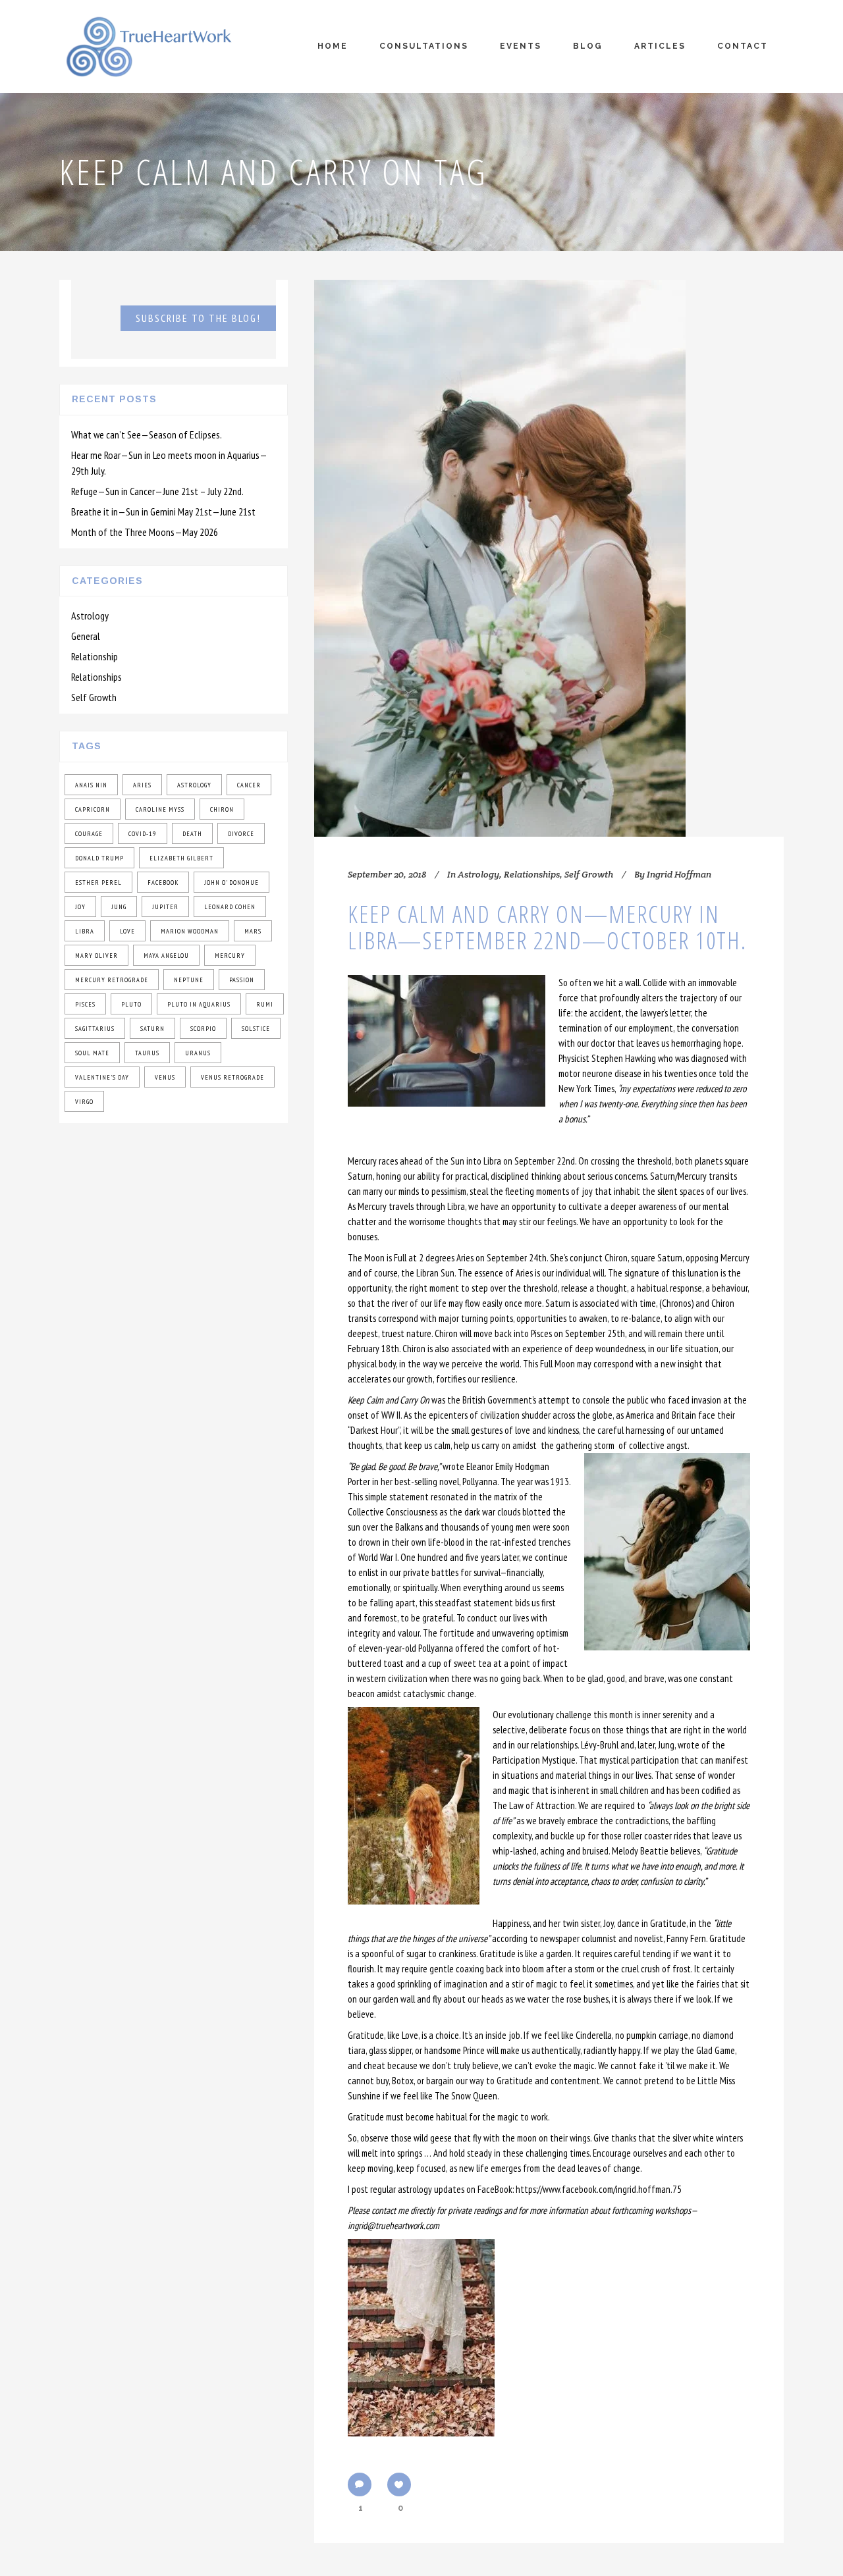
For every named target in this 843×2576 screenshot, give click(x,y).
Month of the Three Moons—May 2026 (145, 532)
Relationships (96, 677)
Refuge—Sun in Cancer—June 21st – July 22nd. (157, 491)
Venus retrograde (232, 1077)
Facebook (163, 882)
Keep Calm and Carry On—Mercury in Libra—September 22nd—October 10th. (547, 927)
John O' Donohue (231, 882)
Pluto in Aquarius (199, 1004)
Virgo (84, 1102)
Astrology (90, 616)
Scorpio (203, 1029)
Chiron (222, 809)
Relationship (95, 656)
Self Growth (94, 697)
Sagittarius (95, 1029)
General (86, 636)
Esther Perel (98, 882)
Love (127, 931)
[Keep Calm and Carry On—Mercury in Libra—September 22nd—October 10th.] (500, 558)
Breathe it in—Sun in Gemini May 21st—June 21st (163, 512)
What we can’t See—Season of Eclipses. (147, 434)
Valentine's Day (102, 1077)
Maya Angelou (166, 956)
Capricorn (93, 809)
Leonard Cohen (230, 907)
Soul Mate (92, 1053)
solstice (256, 1029)
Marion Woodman (190, 931)
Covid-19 (143, 834)
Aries (142, 785)
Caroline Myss (160, 809)
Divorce (241, 834)
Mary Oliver (96, 956)
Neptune (189, 980)
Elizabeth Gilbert (181, 858)
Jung (119, 907)
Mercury (230, 956)
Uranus (198, 1053)
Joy (80, 907)
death (192, 834)
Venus (165, 1077)
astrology (194, 785)
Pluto (131, 1004)
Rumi (265, 1004)
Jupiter (165, 907)
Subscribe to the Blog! (198, 318)
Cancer (249, 785)
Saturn (152, 1029)
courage (89, 834)
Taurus (147, 1053)
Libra (85, 931)
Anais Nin (91, 785)
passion (242, 980)
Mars (253, 931)
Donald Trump (99, 858)
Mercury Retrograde (112, 980)
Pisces (85, 1004)
